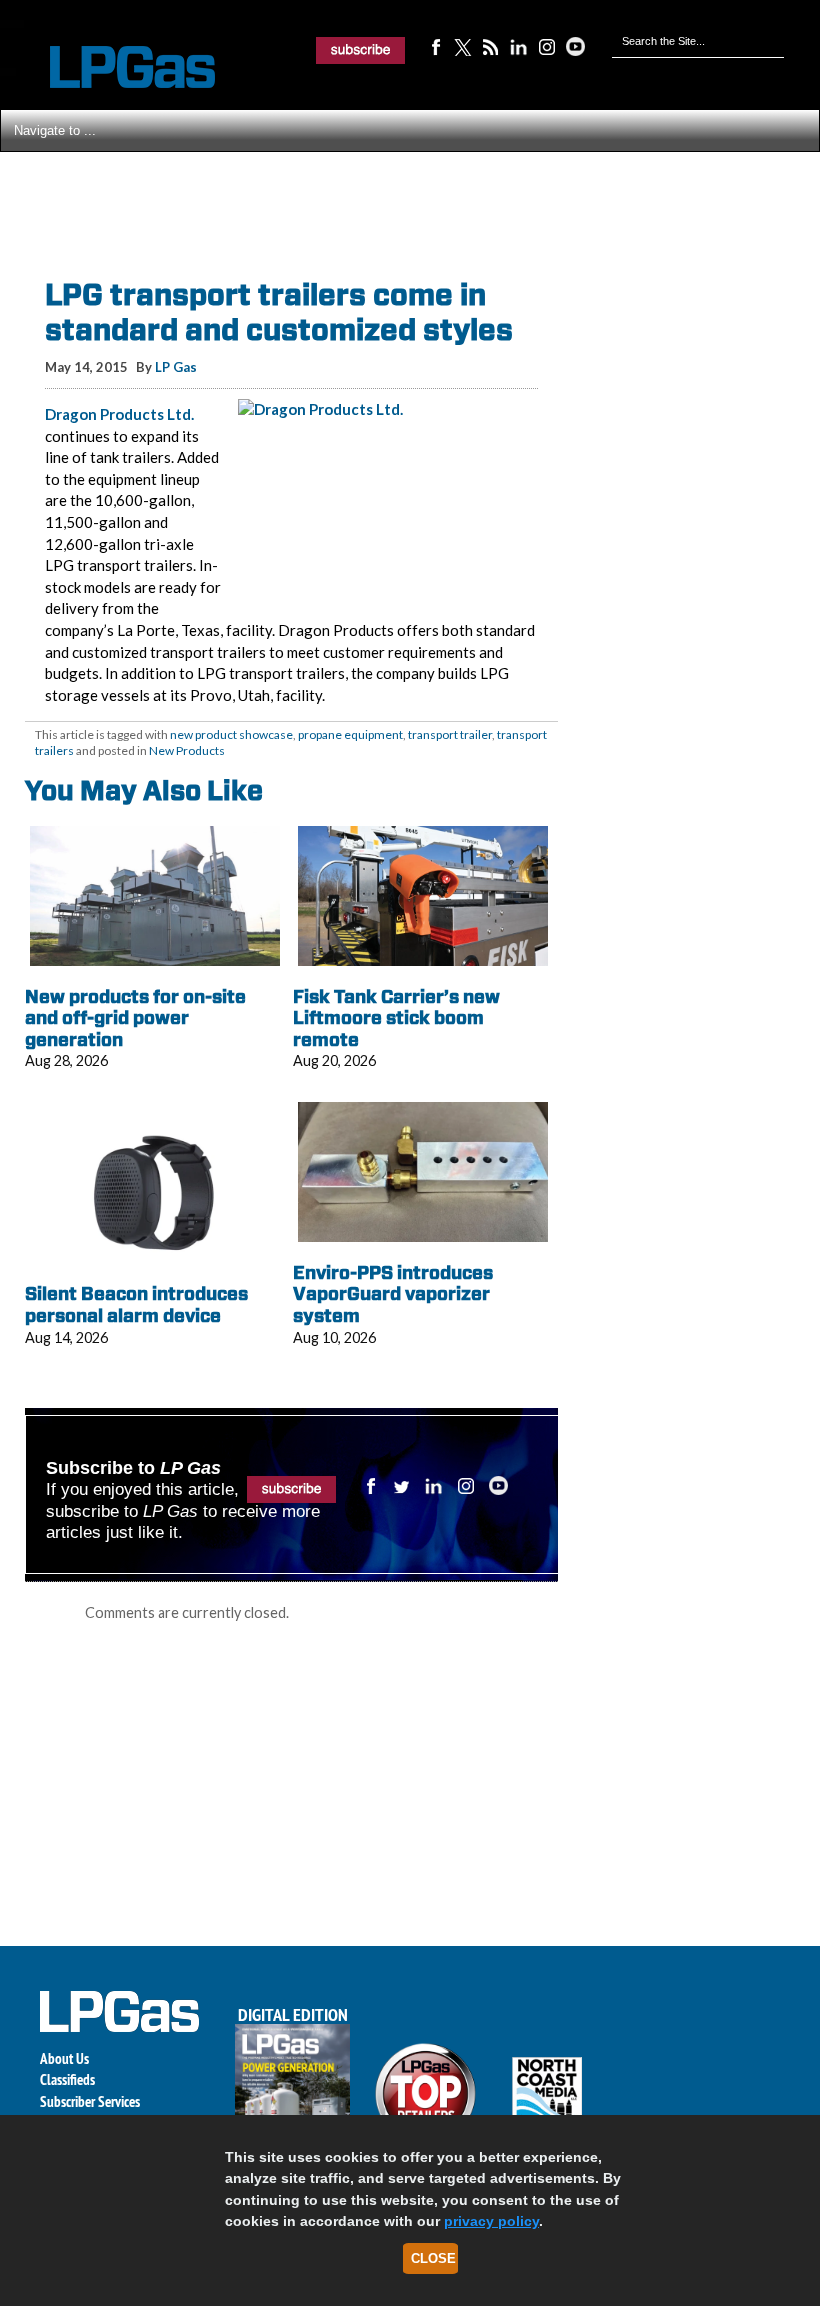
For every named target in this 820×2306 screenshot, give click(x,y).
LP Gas (176, 367)
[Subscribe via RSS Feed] (491, 46)
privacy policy (491, 2221)
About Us (64, 2058)
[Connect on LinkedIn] (519, 46)
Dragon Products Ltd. (119, 414)
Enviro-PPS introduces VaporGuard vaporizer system (393, 1294)
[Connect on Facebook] (435, 46)
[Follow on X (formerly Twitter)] (463, 46)
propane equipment (350, 734)
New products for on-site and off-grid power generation (135, 1018)
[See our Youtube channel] (575, 46)
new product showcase (231, 734)
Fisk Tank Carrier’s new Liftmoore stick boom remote (396, 1018)
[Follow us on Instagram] (547, 46)
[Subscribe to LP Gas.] (361, 50)
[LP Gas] (115, 67)
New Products (187, 750)
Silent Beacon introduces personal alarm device (136, 1304)
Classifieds (67, 2079)
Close (433, 2258)
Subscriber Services (90, 2101)
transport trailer (450, 734)
